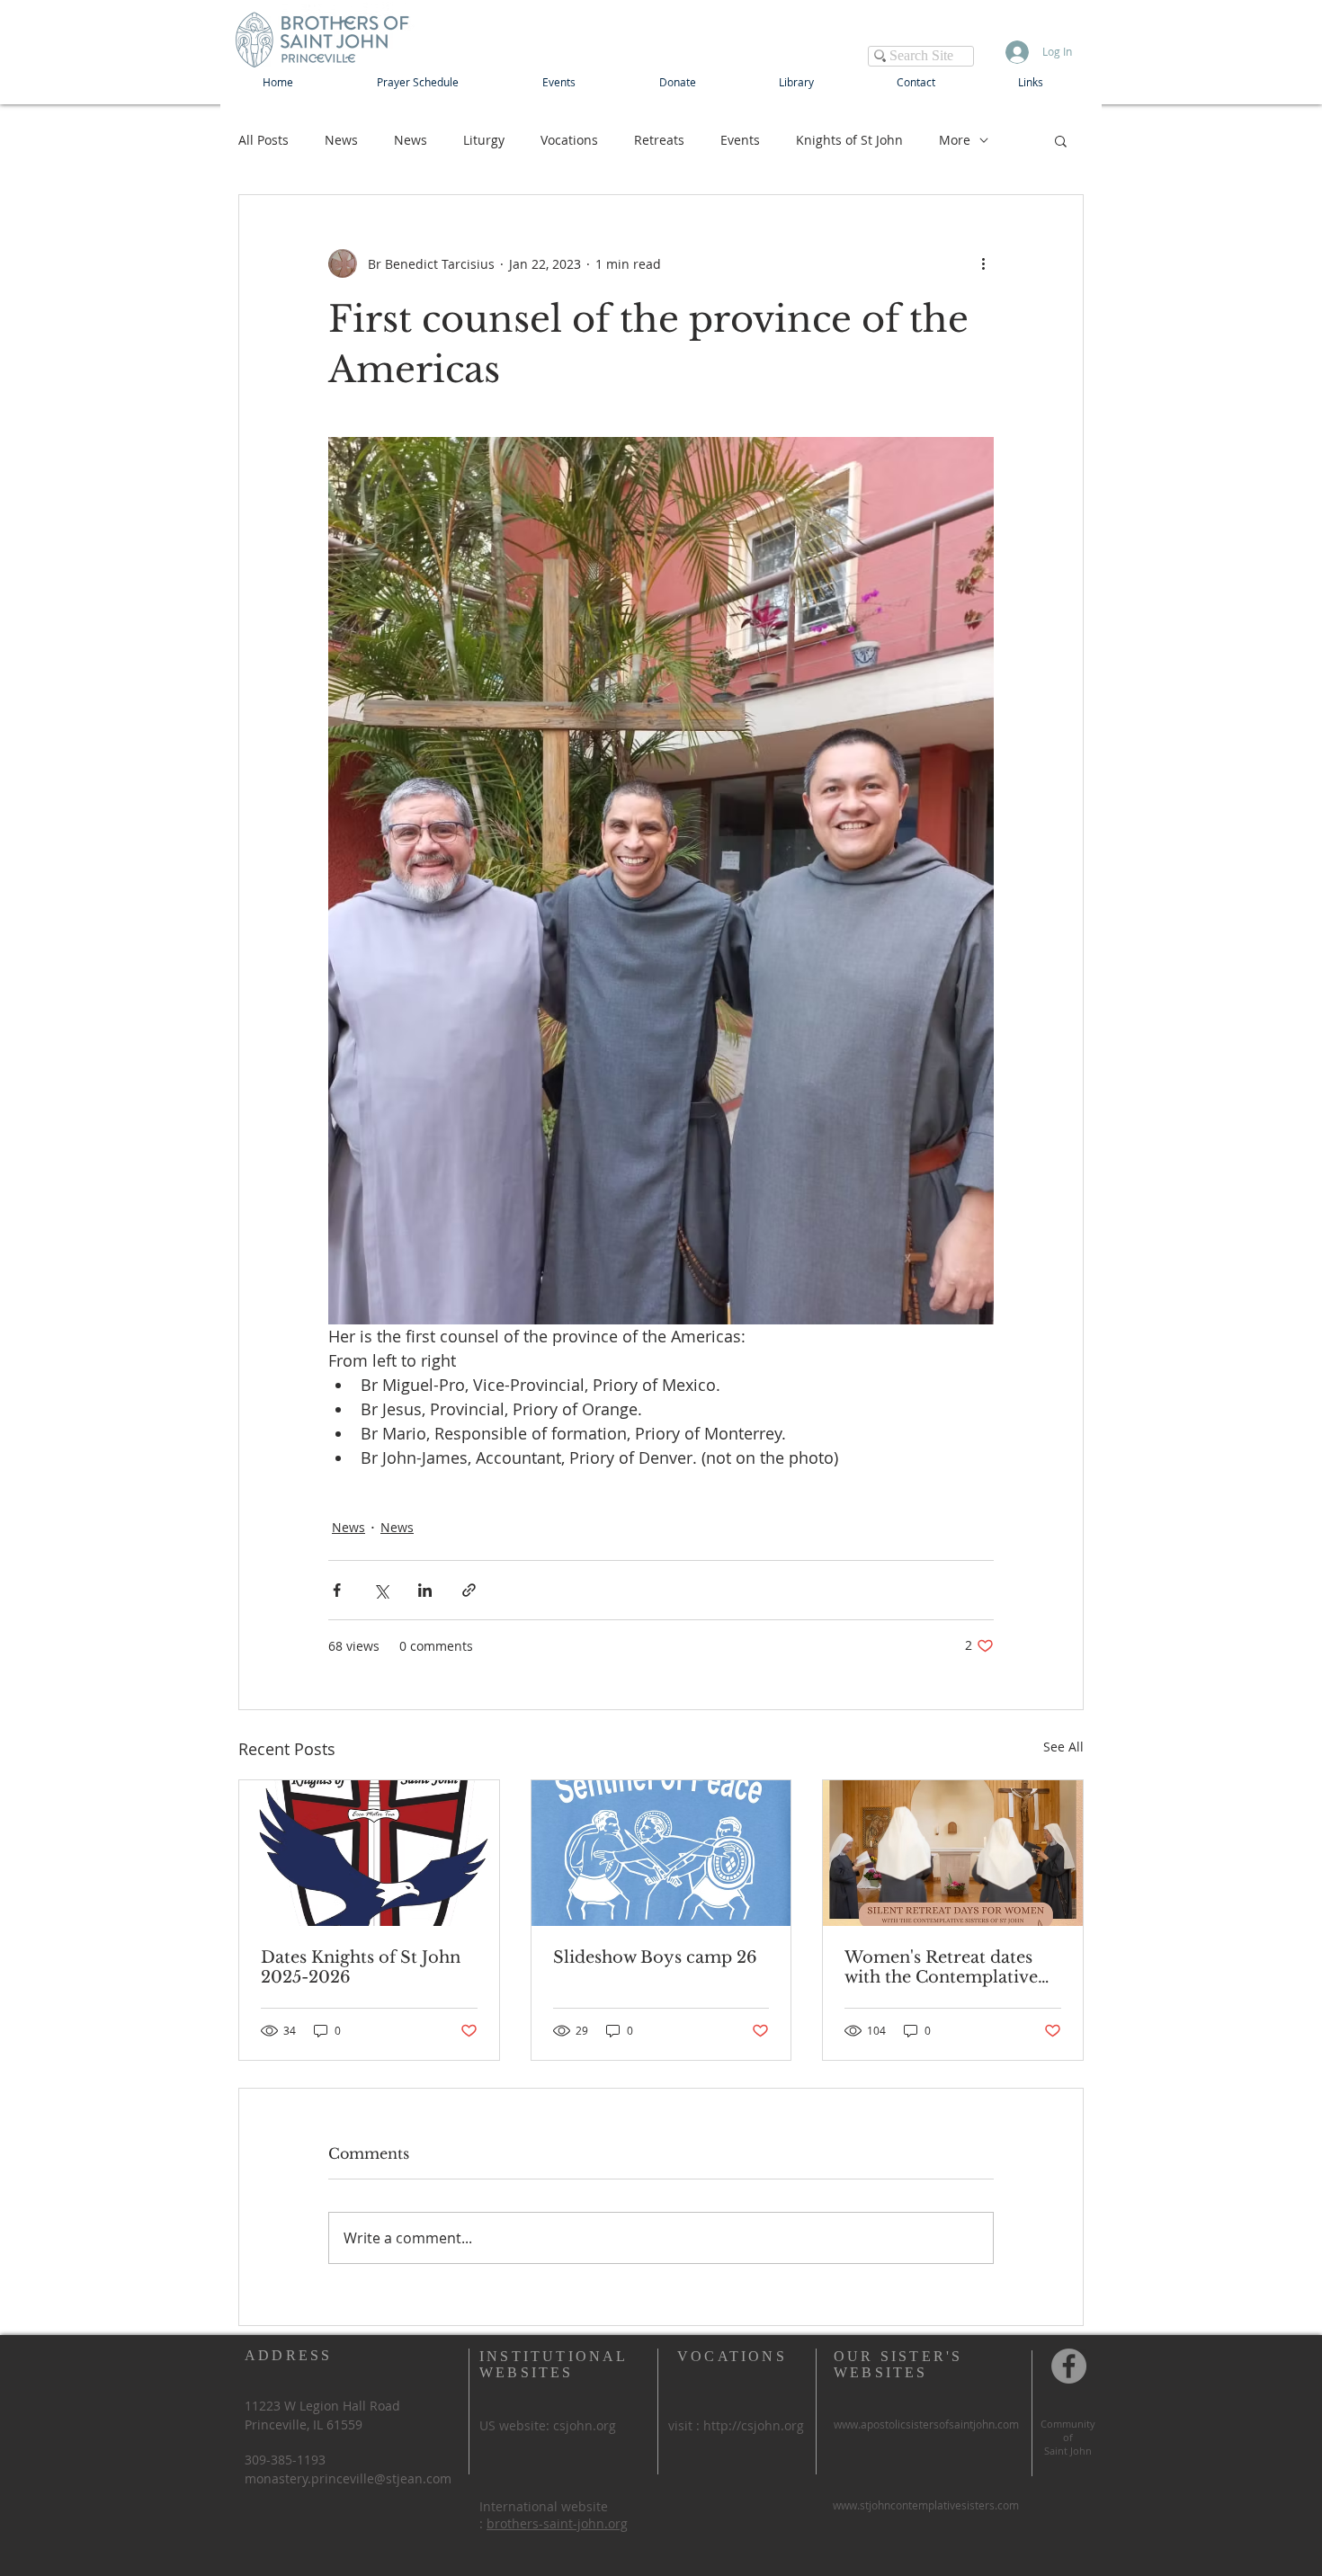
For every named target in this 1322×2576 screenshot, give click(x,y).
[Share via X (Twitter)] (381, 1590)
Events (740, 140)
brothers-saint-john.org (557, 2523)
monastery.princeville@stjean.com (348, 2478)
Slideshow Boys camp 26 (655, 1957)
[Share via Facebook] (337, 1590)
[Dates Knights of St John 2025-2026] (369, 1853)
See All (1063, 1747)
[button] (1061, 140)
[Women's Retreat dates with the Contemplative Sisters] (953, 1853)
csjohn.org (585, 2425)
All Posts (264, 140)
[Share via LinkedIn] (425, 1590)
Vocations (569, 140)
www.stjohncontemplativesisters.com (926, 2505)
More (955, 140)
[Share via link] (469, 1590)
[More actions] (983, 263)
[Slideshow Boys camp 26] (661, 1853)
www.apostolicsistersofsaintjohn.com (926, 2424)
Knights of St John (849, 140)
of (1068, 2437)
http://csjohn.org (754, 2425)
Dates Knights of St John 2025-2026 (361, 1967)
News (341, 140)
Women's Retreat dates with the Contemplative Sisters (941, 1967)
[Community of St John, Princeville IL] (1069, 2366)
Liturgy (484, 140)
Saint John (1068, 2451)
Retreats (659, 140)
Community (1068, 2424)
